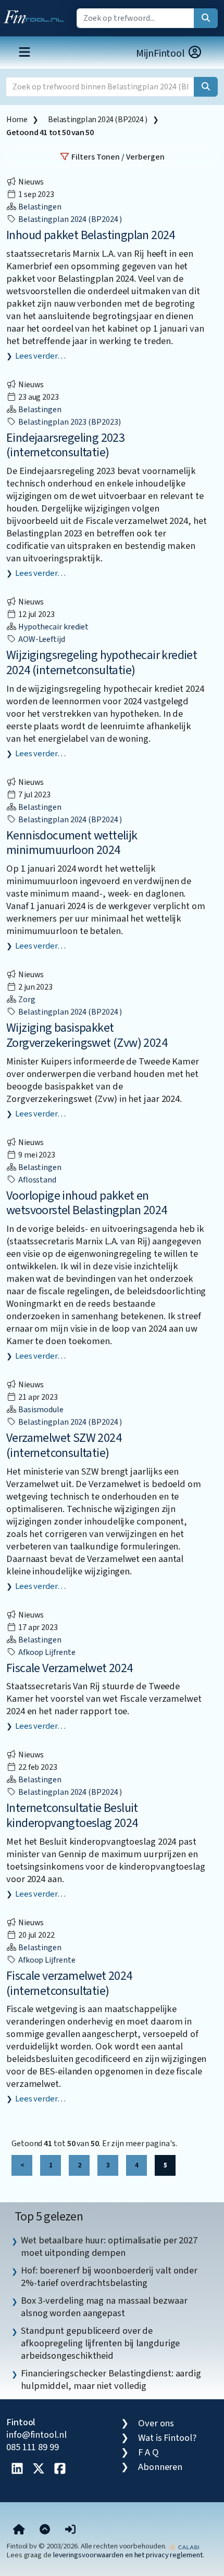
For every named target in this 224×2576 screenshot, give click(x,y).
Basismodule (40, 1410)
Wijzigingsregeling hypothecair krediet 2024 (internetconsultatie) (102, 663)
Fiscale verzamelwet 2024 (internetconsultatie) (69, 1983)
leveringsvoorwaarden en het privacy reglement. (129, 2555)
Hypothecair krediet (53, 627)
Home (17, 120)
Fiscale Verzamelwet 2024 (70, 1668)
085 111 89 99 (33, 2447)
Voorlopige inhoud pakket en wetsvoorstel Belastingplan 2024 (86, 1203)
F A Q (148, 2452)
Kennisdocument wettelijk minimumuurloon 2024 (72, 843)
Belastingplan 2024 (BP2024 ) (98, 120)
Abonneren (160, 2467)
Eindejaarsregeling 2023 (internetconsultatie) (65, 445)
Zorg (26, 1000)
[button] (70, 2530)
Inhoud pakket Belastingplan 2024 (91, 235)
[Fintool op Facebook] (60, 2469)
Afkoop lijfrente (46, 1652)
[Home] (19, 2530)
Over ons (156, 2423)
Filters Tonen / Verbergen (117, 157)
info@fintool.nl (36, 2435)
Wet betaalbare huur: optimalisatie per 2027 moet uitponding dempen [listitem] (109, 2246)
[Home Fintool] (36, 15)
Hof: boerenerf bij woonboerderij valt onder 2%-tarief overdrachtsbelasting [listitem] (109, 2277)
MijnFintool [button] (161, 54)
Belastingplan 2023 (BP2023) (69, 422)
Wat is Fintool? (167, 2438)
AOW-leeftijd (41, 639)
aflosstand (36, 1180)
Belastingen (39, 207)
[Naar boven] (45, 2530)
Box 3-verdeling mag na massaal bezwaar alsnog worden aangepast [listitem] (104, 2307)
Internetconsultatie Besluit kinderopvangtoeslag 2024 (72, 1816)
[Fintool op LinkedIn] (17, 2469)
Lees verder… (40, 356)
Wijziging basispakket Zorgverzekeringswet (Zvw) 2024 (87, 1035)
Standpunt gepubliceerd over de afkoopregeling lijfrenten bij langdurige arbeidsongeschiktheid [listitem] (100, 2343)
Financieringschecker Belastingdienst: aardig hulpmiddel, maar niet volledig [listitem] (111, 2380)
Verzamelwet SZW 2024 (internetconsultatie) (64, 1445)
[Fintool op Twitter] (39, 2469)
